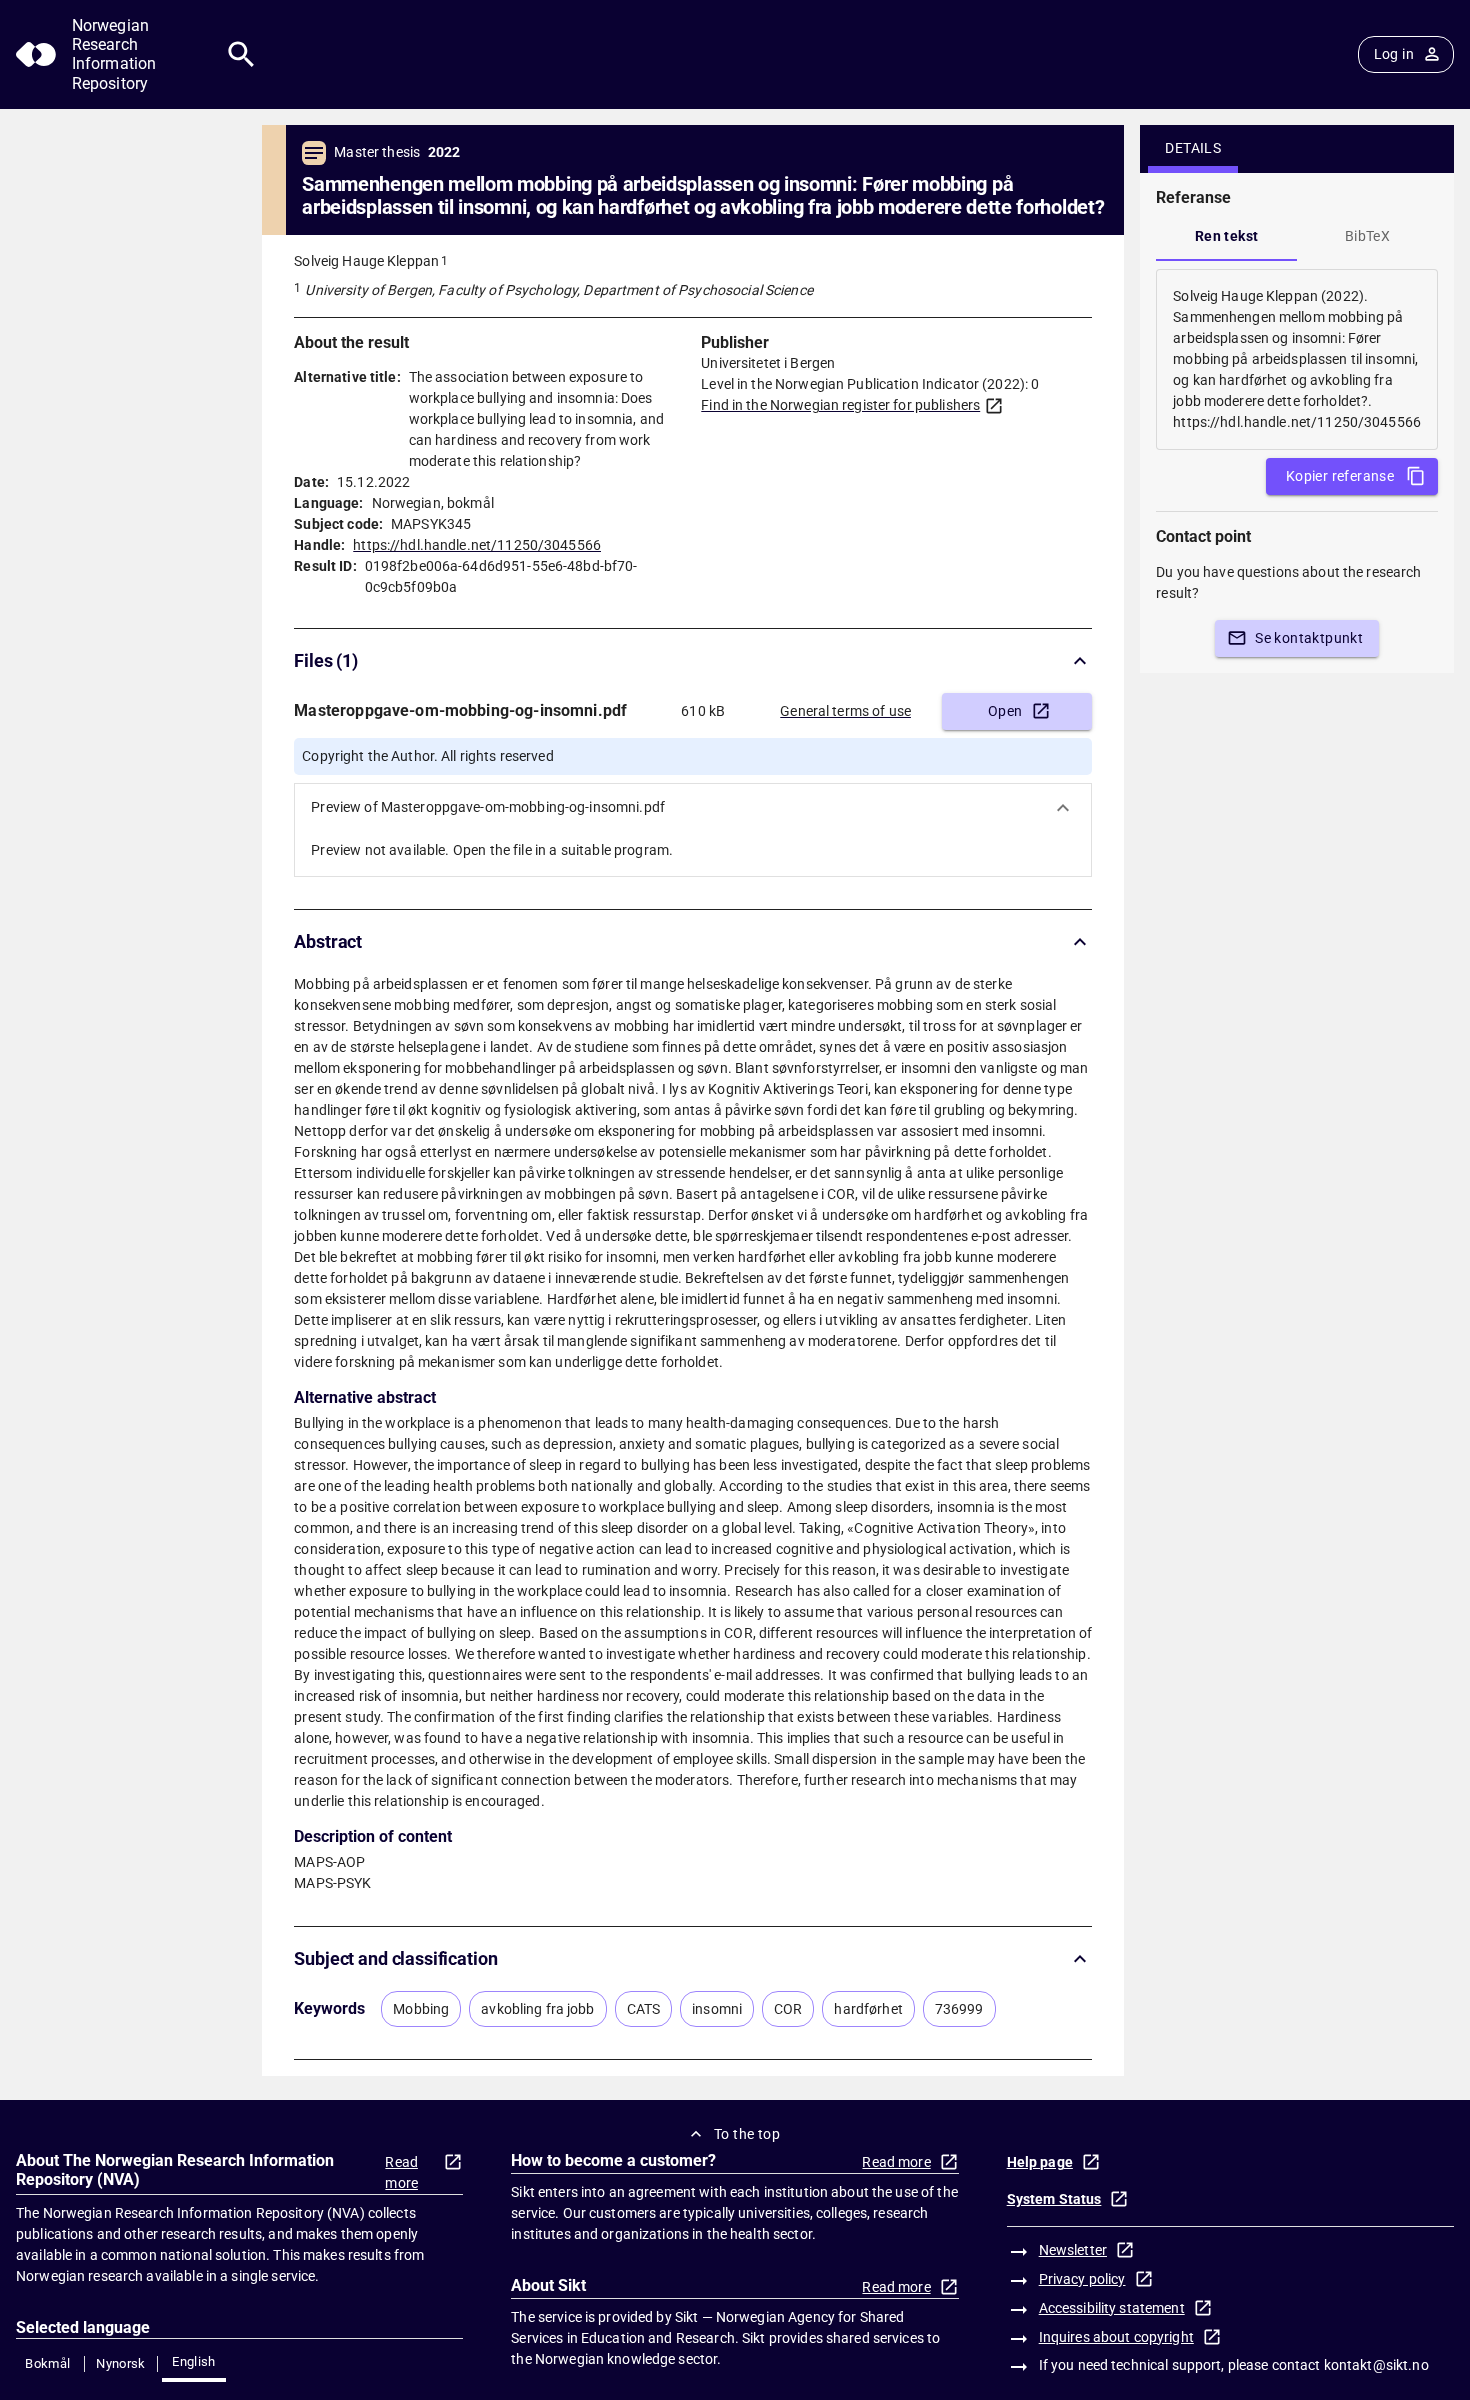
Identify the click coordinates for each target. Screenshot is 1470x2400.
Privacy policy (1082, 2279)
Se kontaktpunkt (1309, 638)
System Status (1054, 2199)
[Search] (241, 54)
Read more (401, 2172)
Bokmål (47, 2363)
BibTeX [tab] (1367, 236)
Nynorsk (121, 2363)
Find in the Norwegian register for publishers (840, 405)
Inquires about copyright (1116, 2337)
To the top (747, 2134)
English (194, 2361)
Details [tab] (1193, 148)
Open (1005, 711)
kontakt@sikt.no (1376, 2365)
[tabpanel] (1297, 359)
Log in (1394, 54)
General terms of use (845, 711)
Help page (1040, 2162)
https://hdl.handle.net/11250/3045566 (477, 545)
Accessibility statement (1112, 2308)
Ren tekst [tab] (1227, 236)
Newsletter (1073, 2250)
